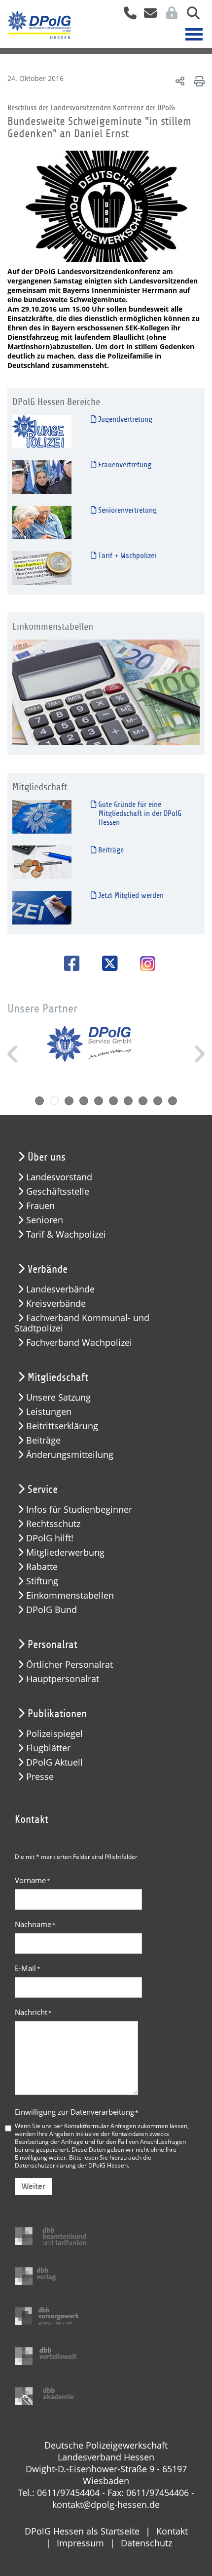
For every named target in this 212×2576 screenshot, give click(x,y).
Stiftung (42, 1581)
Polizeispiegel (54, 1734)
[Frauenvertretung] (42, 477)
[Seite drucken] (198, 81)
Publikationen (57, 1714)
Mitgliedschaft (58, 1377)
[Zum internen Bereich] (169, 16)
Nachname (35, 1924)
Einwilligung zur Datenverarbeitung (77, 2112)
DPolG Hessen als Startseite (82, 2531)
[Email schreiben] (148, 16)
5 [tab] (99, 1101)
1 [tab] (39, 1101)
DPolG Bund (52, 1610)
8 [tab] (143, 1101)
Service (43, 1489)
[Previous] (14, 1054)
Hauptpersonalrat (63, 1679)
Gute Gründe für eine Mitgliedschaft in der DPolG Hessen (139, 813)
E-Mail (28, 1968)
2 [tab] (54, 1101)
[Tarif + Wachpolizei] (42, 568)
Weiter (33, 2187)
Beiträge (110, 850)
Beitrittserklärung (62, 1426)
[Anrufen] (126, 16)
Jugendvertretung (124, 419)
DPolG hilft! (50, 1538)
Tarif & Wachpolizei (66, 1234)
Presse (40, 1777)
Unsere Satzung (58, 1397)
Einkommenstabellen (70, 1595)
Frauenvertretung (124, 465)
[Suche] (190, 16)
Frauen (40, 1206)
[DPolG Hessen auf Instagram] (144, 965)
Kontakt (172, 2531)
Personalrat (53, 1645)
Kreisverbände (56, 1304)
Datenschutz (146, 2543)
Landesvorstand (59, 1177)
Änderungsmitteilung (70, 1455)
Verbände (48, 1269)
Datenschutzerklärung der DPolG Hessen (71, 2165)
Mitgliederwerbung (65, 1552)
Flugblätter (48, 1748)
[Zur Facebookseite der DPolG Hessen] (68, 963)
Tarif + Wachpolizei (126, 556)
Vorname (33, 1880)
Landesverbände (60, 1289)
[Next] (198, 1054)
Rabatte (42, 1567)
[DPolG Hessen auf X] (106, 963)
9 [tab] (158, 1101)
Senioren (45, 1220)
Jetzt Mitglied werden (130, 895)
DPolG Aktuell (54, 1762)
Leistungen (49, 1412)
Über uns (47, 1157)
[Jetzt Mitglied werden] (42, 907)
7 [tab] (128, 1101)
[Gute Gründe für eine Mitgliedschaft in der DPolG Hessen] (42, 817)
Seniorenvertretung (126, 510)
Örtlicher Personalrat (70, 1665)
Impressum (80, 2543)
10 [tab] (173, 1101)
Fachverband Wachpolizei (79, 1343)
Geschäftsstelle (58, 1191)
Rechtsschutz (53, 1524)
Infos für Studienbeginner (79, 1509)
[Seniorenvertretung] (42, 522)
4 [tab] (84, 1101)
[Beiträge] (42, 862)
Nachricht (33, 2012)
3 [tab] (69, 1101)
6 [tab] (113, 1101)
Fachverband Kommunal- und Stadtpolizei (82, 1323)
